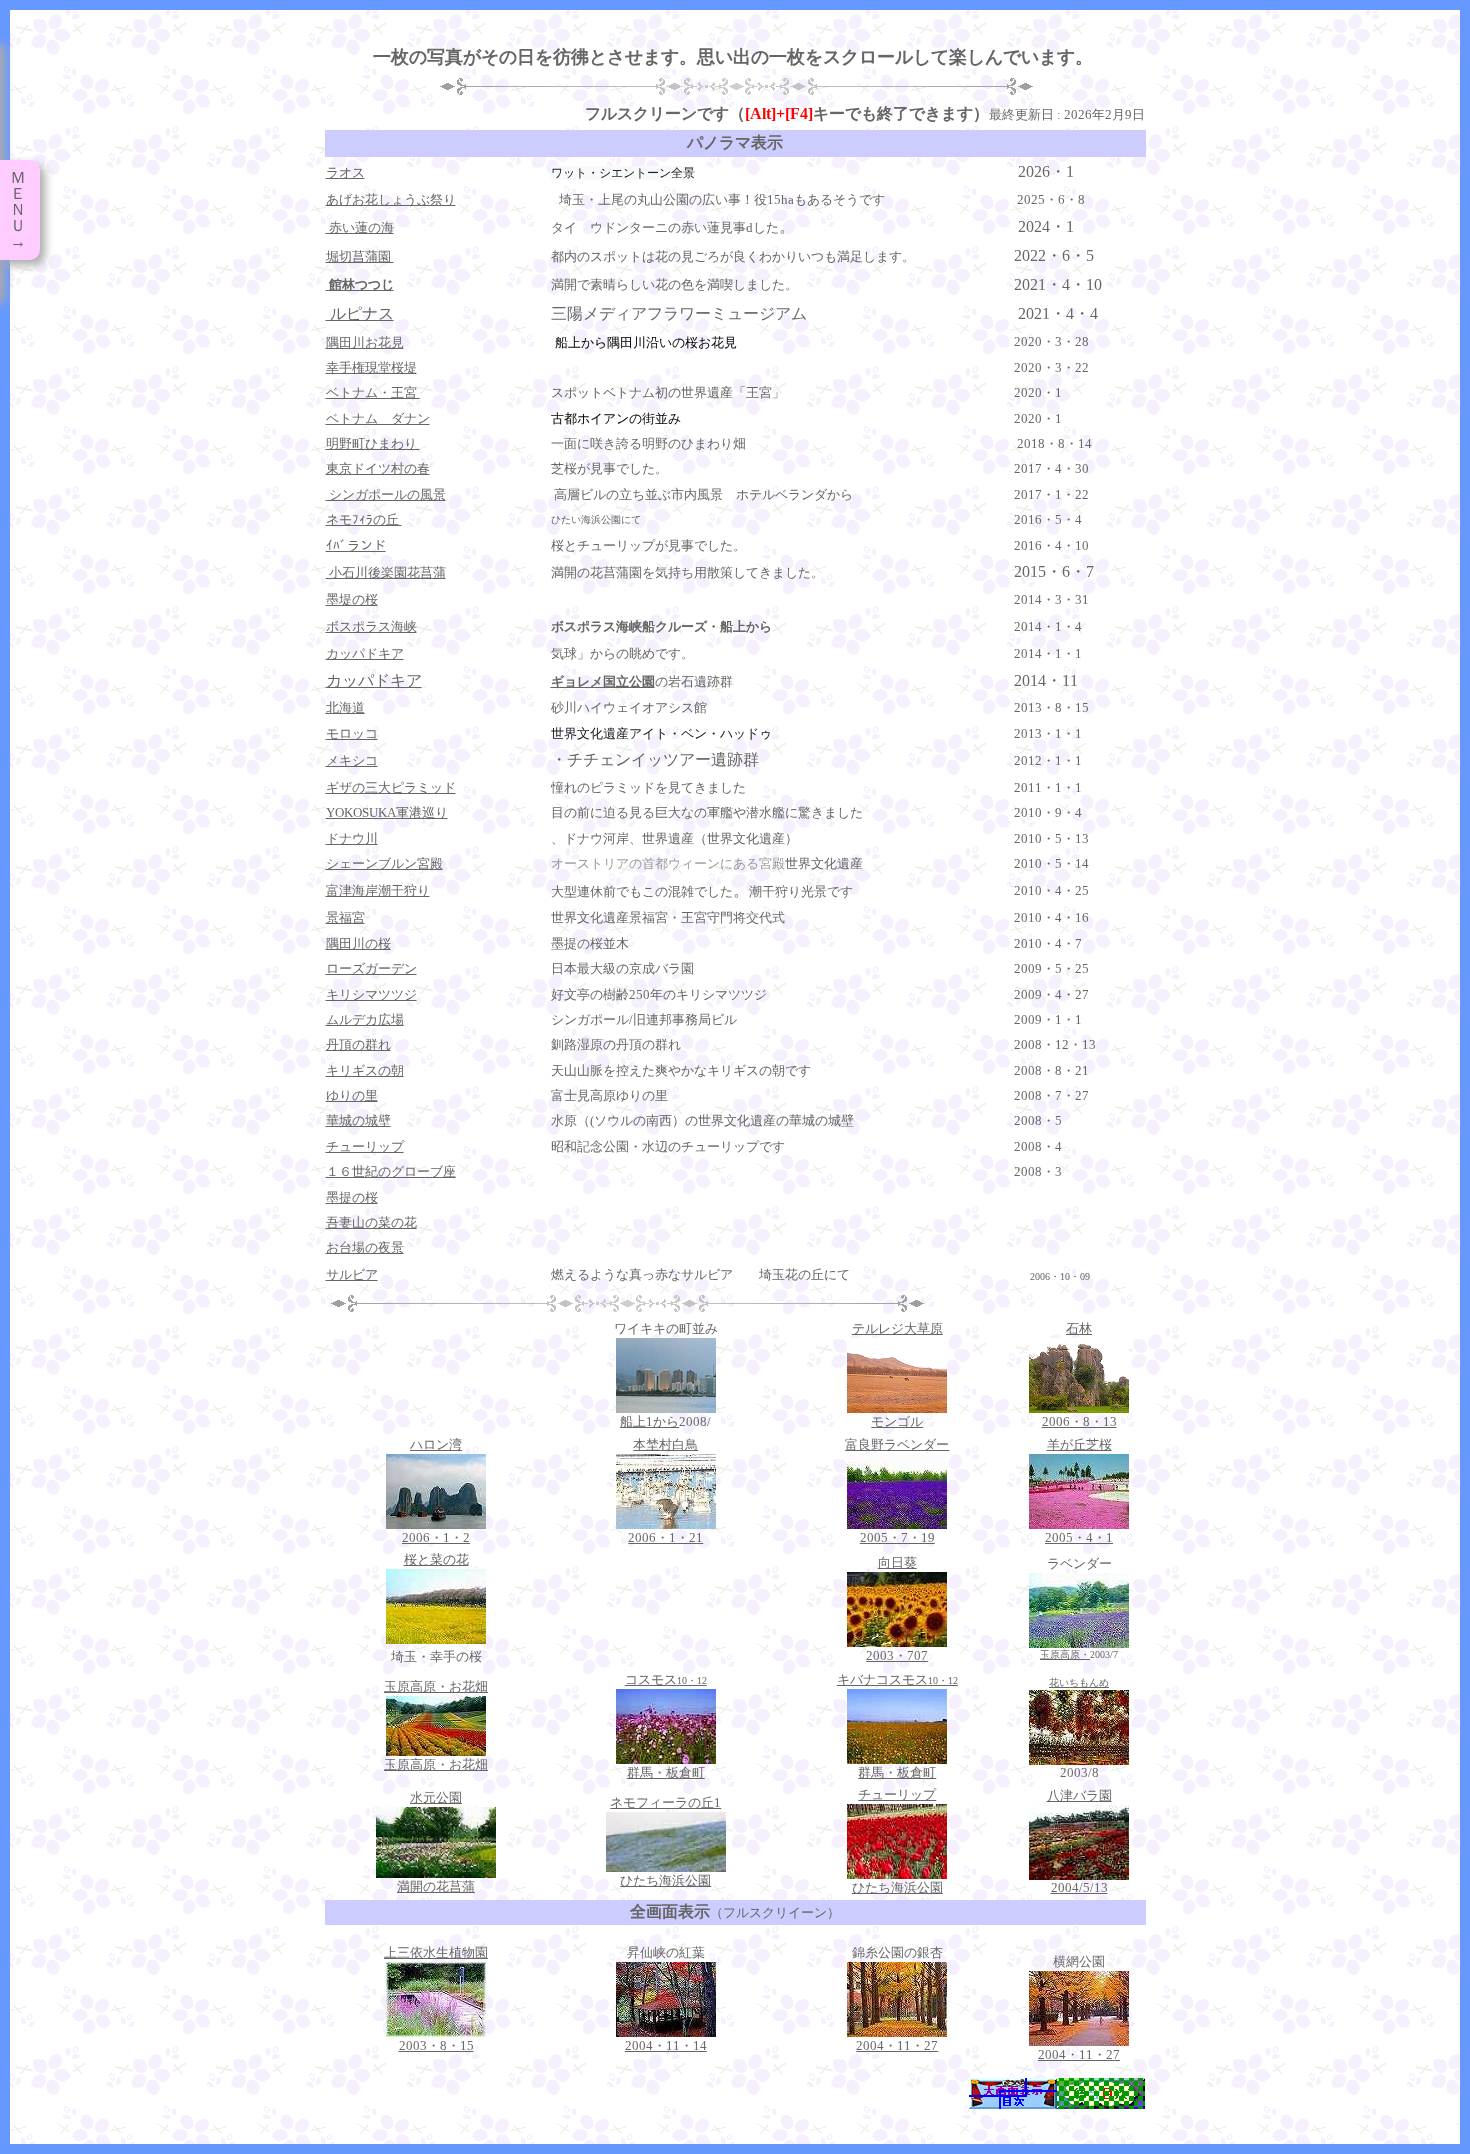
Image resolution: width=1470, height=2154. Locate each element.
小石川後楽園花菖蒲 (386, 572)
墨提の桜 (352, 1197)
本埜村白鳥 (665, 1444)
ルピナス (360, 313)
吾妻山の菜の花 (371, 1222)
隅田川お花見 (365, 342)
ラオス (345, 172)
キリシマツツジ (371, 994)
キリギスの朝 (365, 1070)
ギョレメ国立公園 (603, 681)
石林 (1079, 1328)
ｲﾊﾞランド (356, 545)
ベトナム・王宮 (373, 392)
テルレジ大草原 (897, 1328)
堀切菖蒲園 (360, 256)
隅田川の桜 (358, 943)
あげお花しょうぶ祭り (391, 199)
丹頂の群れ (358, 1044)
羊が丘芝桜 (1079, 1444)
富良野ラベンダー (897, 1444)
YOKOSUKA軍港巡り (387, 812)
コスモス (666, 1679)
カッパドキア (374, 680)
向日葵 (897, 1562)
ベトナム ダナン (378, 418)
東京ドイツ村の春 (378, 468)
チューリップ (365, 1146)
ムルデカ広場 (365, 1019)
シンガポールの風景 (386, 494)
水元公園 (436, 1797)
